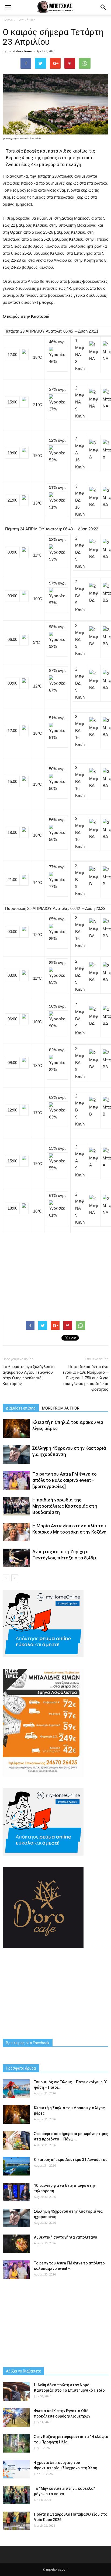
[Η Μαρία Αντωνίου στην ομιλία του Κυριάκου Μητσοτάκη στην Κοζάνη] (16, 1532)
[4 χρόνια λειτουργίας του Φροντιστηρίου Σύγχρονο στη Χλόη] (16, 2469)
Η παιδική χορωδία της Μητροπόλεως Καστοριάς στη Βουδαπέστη (65, 1506)
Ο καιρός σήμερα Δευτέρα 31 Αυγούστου (71, 2160)
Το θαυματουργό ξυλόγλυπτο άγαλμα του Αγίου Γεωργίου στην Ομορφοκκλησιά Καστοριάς (29, 1375)
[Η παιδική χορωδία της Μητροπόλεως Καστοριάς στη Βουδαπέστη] (16, 1506)
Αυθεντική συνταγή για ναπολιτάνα (66, 2237)
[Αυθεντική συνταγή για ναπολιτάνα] (16, 2244)
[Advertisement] (55, 1272)
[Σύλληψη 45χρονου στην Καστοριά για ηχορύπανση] (16, 1454)
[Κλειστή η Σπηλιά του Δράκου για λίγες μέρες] (16, 1429)
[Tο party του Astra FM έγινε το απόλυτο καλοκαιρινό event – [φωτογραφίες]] (16, 1480)
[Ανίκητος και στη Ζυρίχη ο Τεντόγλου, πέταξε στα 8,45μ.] (16, 1558)
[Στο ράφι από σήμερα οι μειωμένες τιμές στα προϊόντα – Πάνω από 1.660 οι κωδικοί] (16, 2140)
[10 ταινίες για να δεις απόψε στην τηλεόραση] (16, 2192)
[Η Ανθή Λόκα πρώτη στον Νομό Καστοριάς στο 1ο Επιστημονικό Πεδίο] (16, 2392)
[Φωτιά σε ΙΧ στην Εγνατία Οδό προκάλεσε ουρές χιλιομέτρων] (16, 2417)
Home (7, 20)
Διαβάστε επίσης (21, 1408)
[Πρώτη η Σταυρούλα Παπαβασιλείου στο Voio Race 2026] (16, 2521)
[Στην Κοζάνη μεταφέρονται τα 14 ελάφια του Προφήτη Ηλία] (16, 2443)
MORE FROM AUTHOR (61, 1408)
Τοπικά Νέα (26, 20)
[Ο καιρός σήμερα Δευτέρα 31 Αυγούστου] (16, 2166)
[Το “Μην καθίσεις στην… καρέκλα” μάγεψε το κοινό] (16, 2495)
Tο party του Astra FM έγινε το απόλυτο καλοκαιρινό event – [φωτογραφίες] (65, 1480)
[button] (103, 7)
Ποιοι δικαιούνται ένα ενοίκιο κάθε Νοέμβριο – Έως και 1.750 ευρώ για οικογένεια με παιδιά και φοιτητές (85, 1378)
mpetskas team (20, 51)
